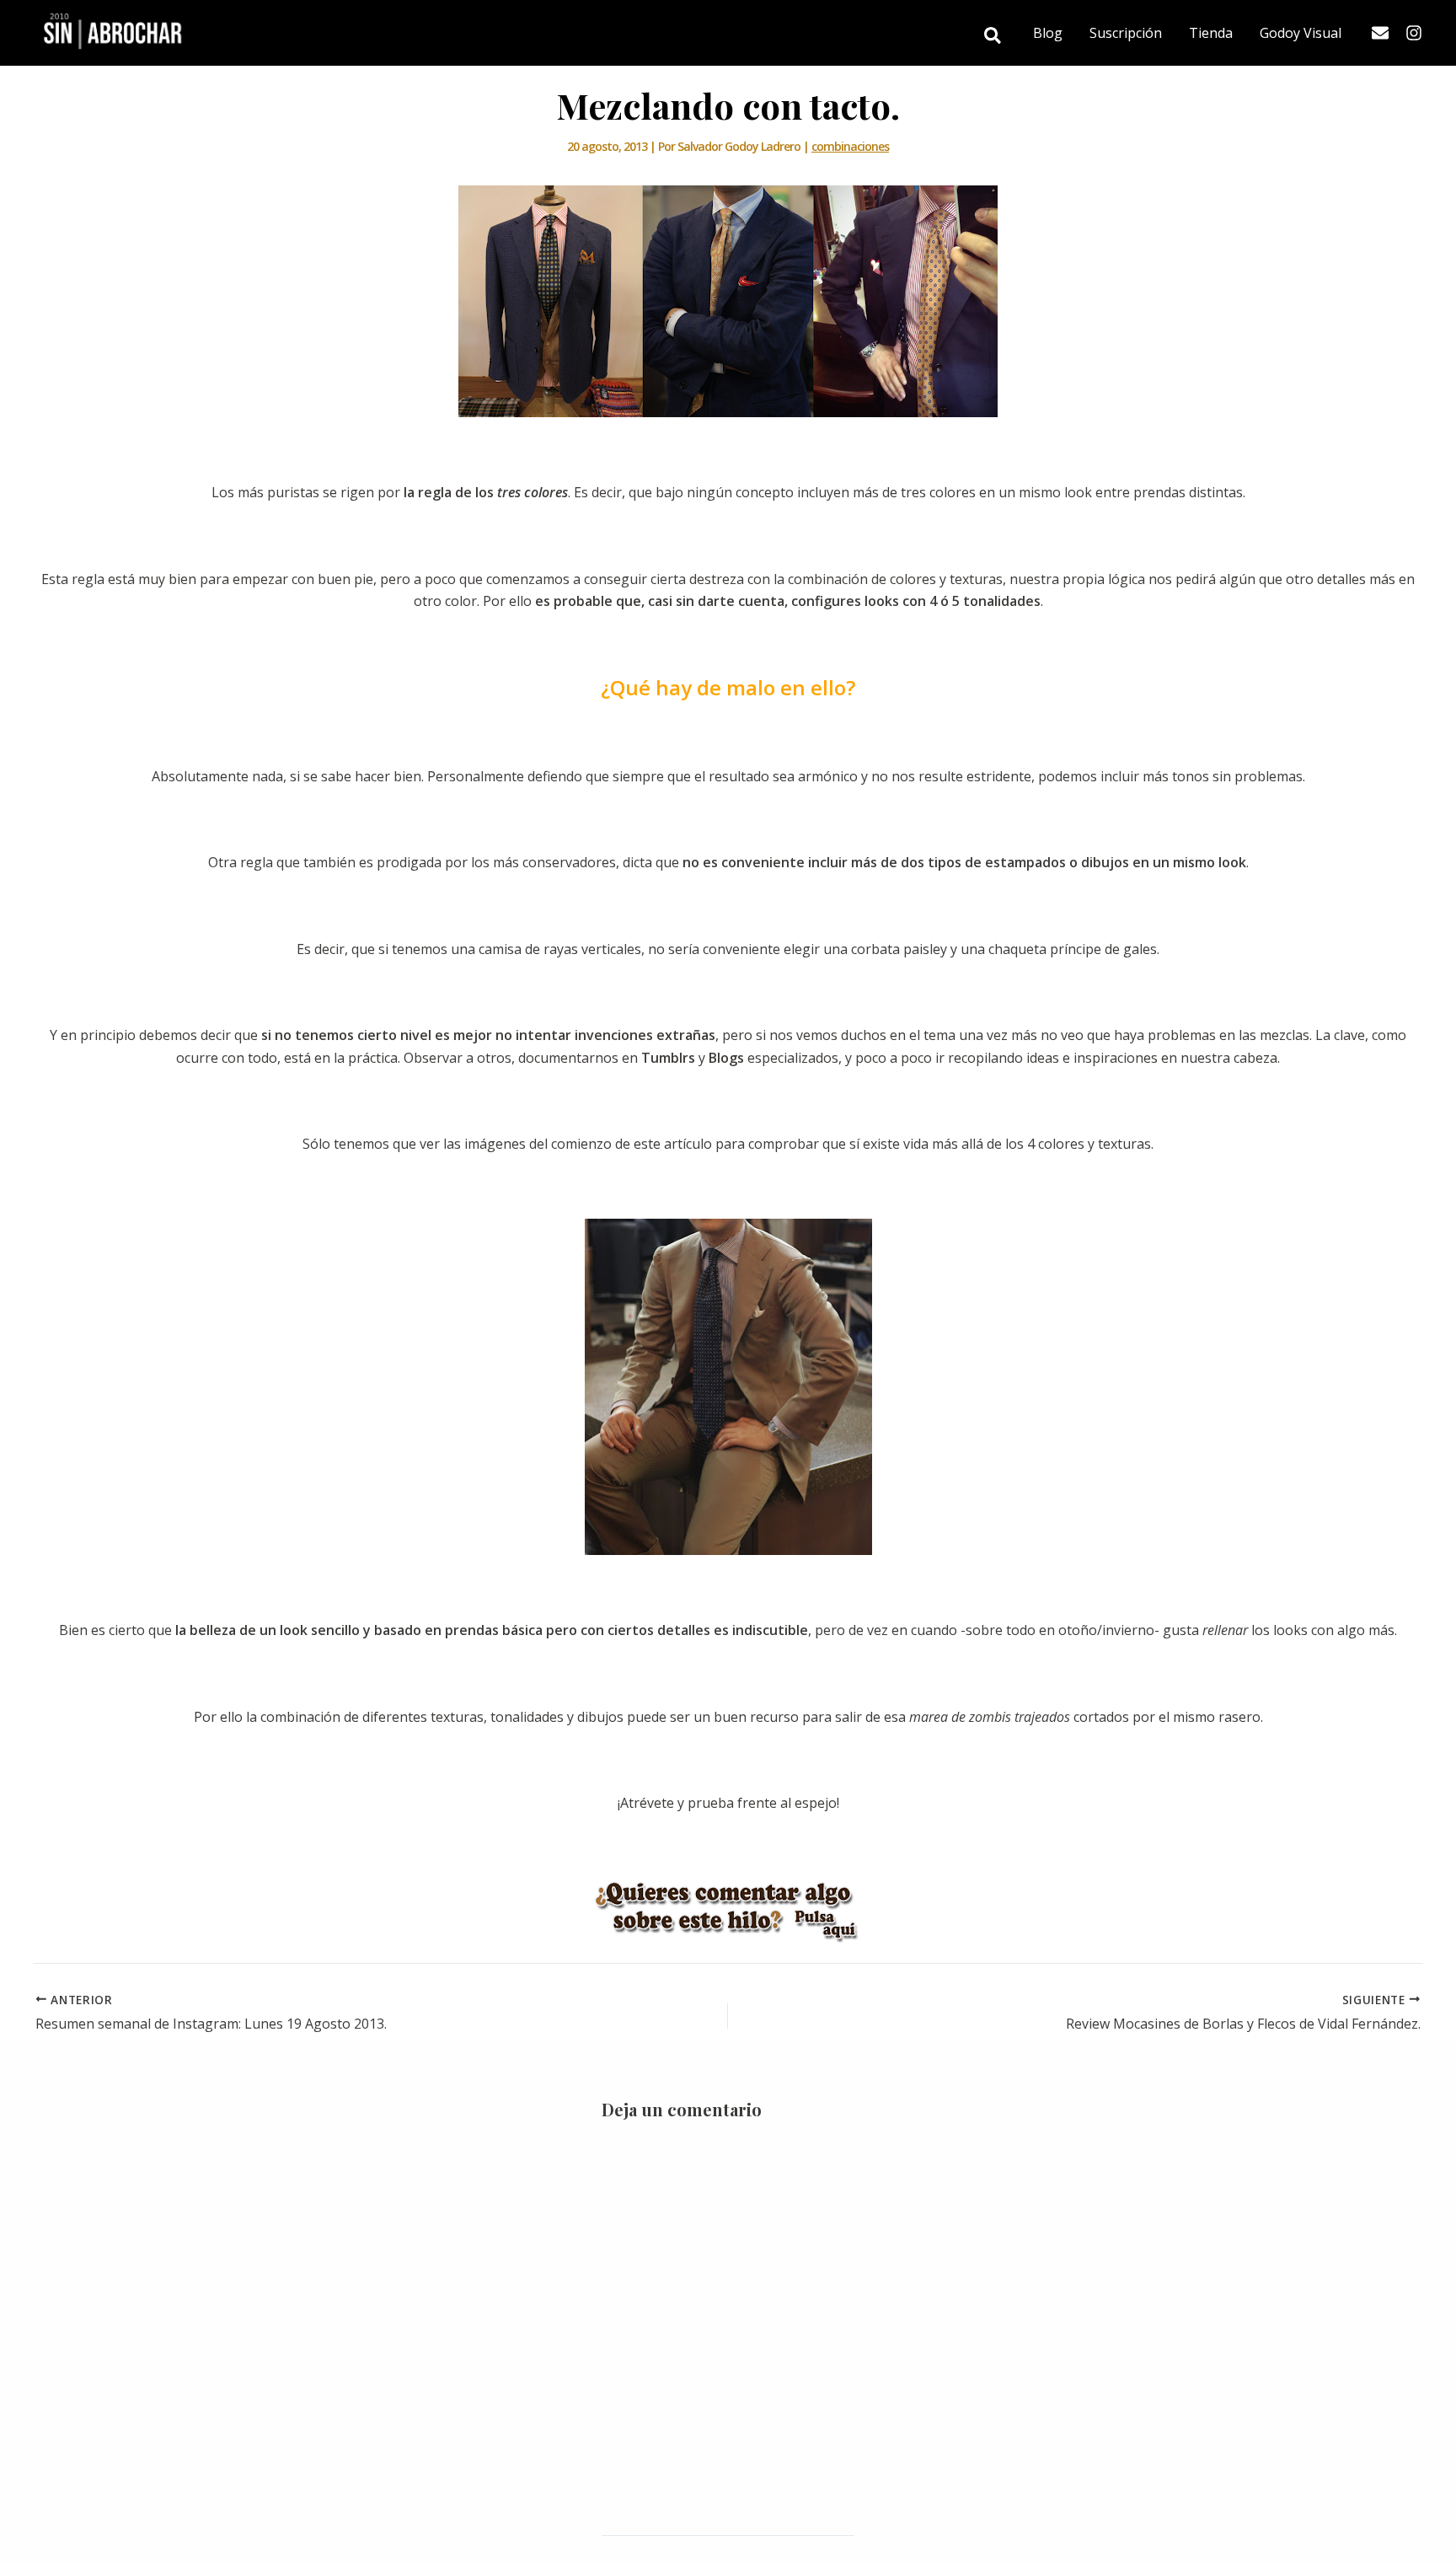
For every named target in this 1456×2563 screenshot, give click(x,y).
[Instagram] (1414, 33)
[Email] (1380, 33)
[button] (993, 37)
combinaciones (850, 146)
